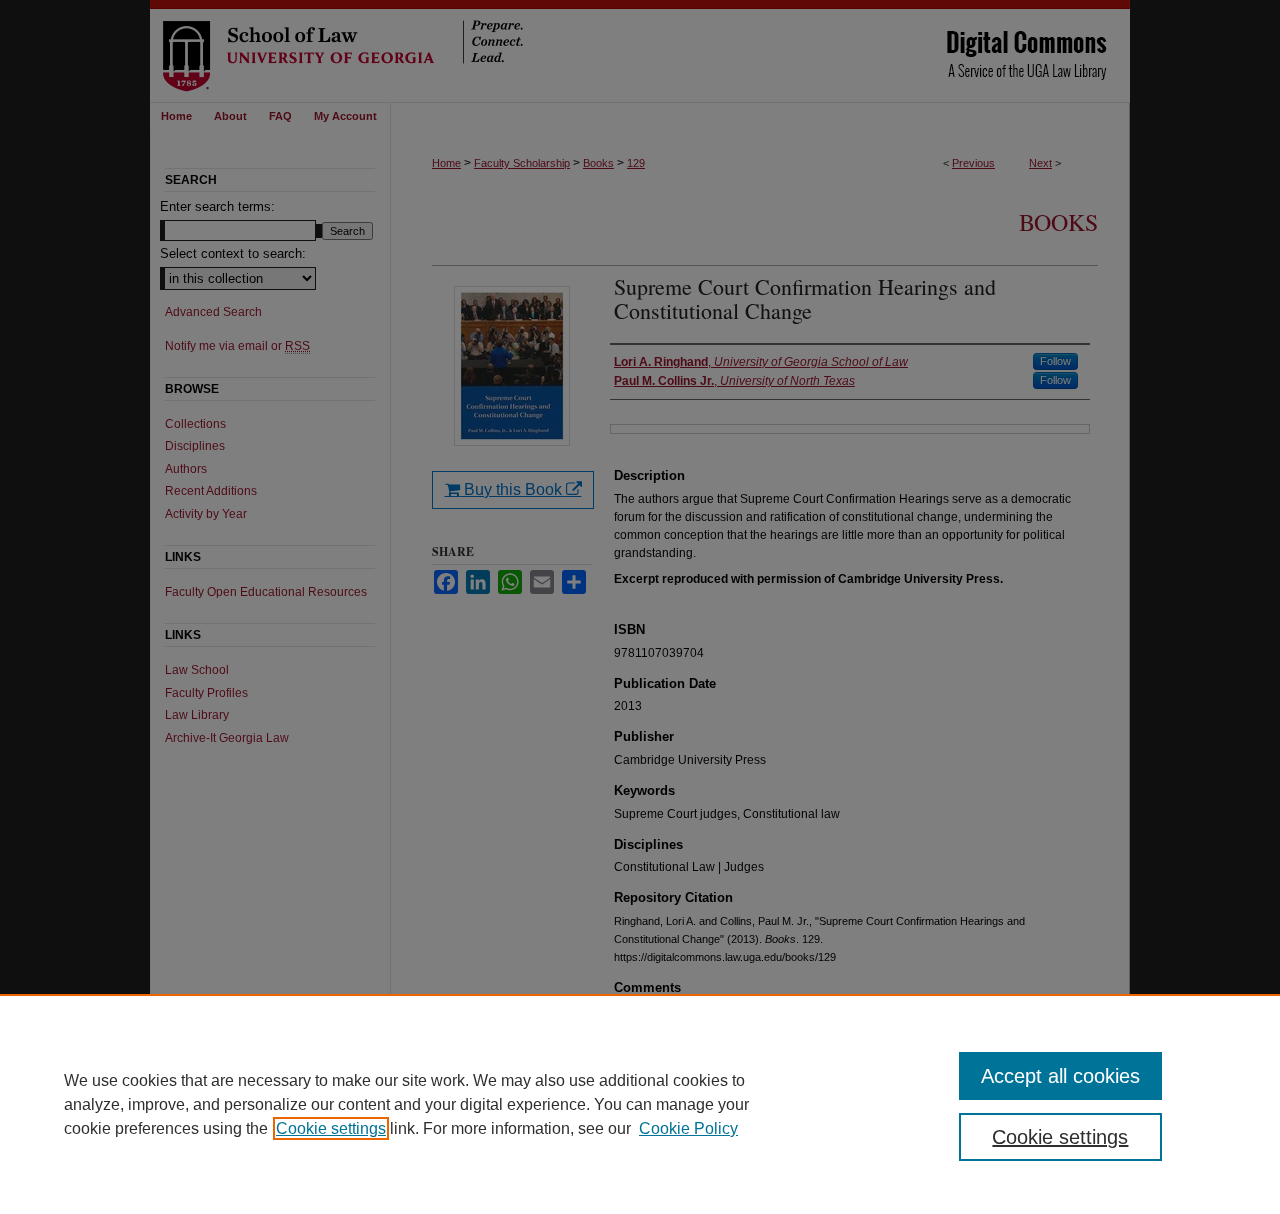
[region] (640, 1104)
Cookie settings (331, 1128)
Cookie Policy (688, 1128)
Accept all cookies (1060, 1076)
